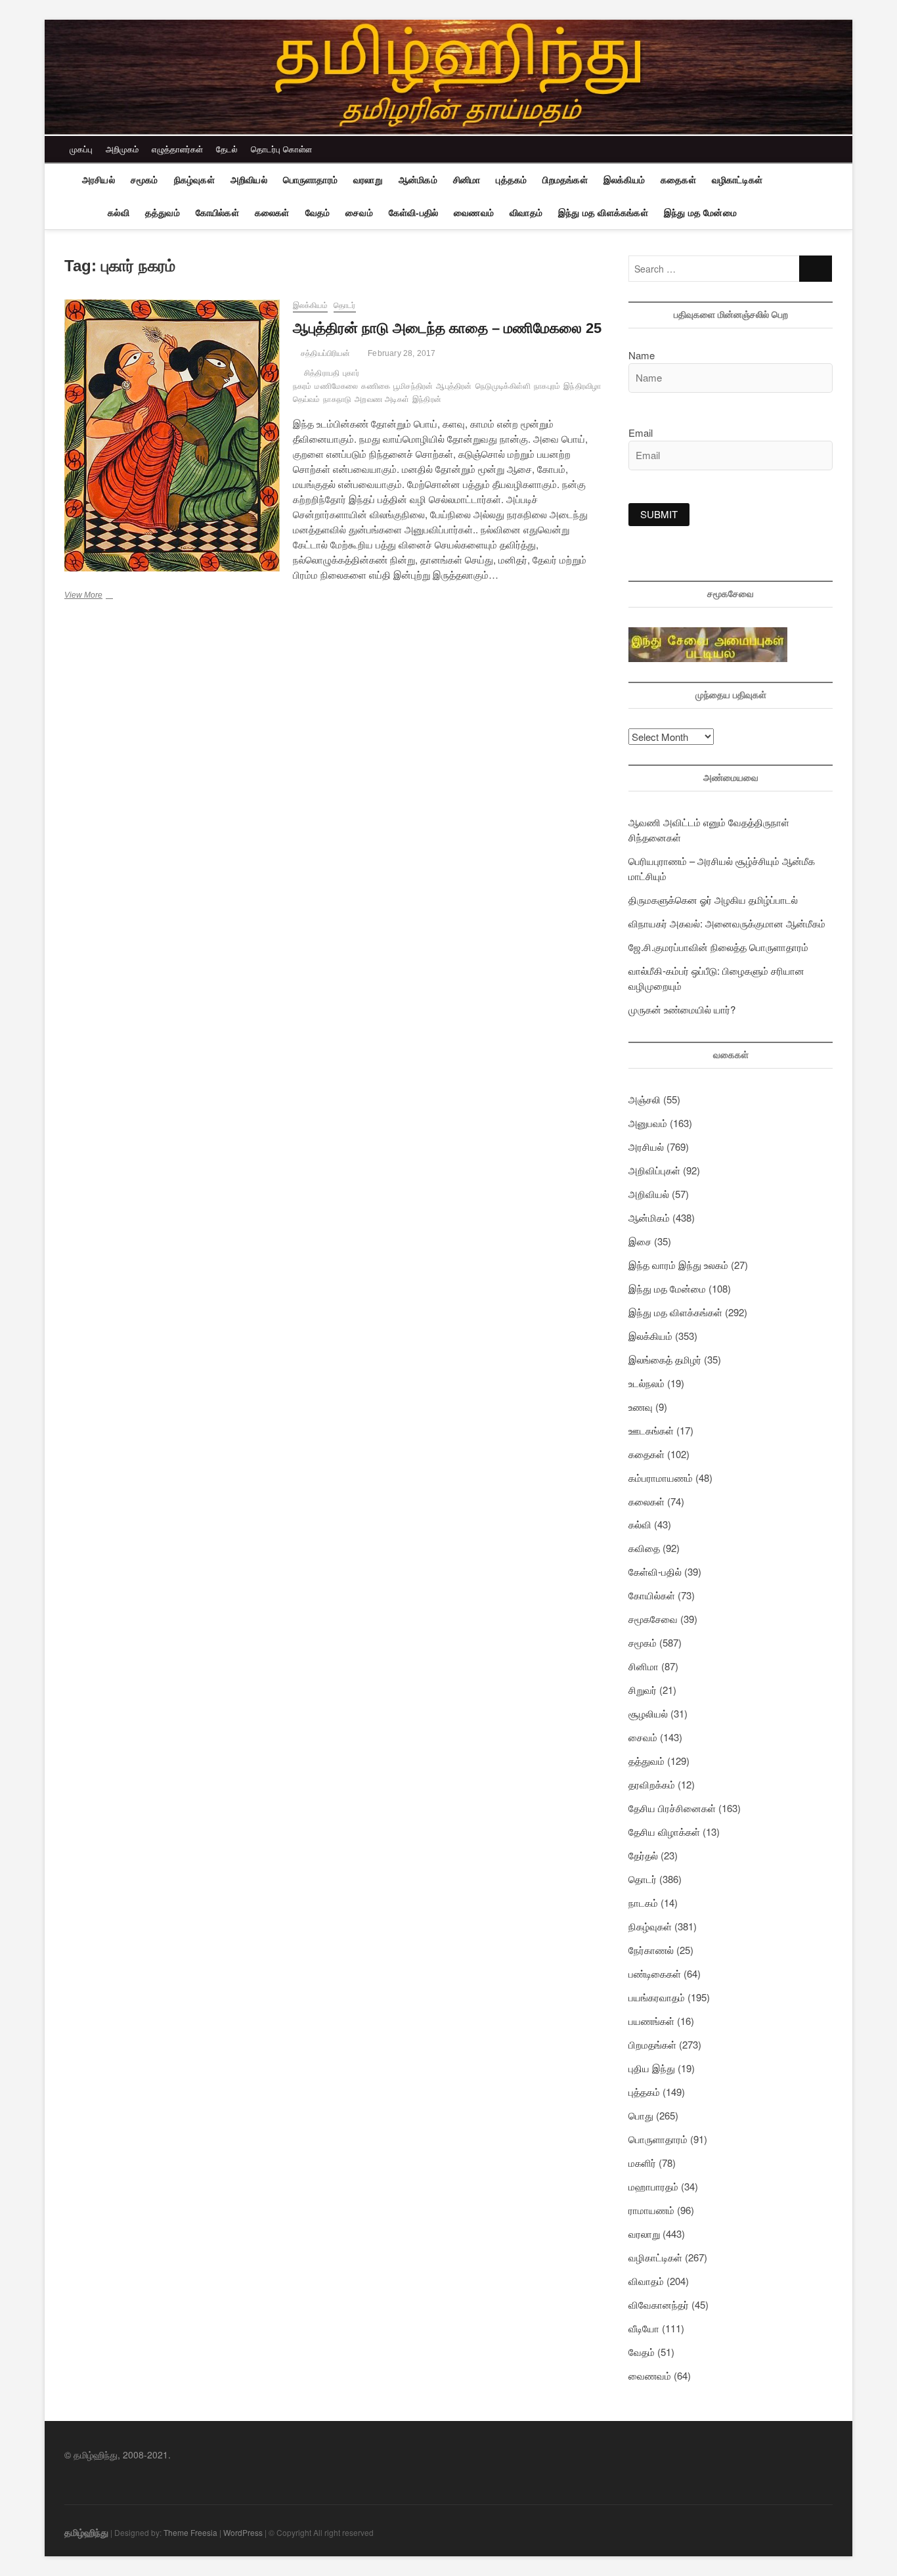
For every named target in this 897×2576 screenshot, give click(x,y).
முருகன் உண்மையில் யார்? (682, 1009)
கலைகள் (272, 213)
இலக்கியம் (624, 180)
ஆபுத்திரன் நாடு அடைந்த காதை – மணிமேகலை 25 (447, 328)
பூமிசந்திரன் (413, 386)
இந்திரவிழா (582, 386)
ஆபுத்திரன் (454, 386)
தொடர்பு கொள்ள (281, 149)
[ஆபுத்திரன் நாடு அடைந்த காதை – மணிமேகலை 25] (172, 435)
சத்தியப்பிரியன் (324, 353)
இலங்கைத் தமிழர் (665, 1359)
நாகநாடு (337, 399)
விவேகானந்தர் (659, 2304)
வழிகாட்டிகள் (737, 180)
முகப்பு (81, 149)
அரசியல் (98, 180)
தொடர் (345, 305)
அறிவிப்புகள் (654, 1170)
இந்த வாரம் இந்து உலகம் (678, 1265)
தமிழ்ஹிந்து (86, 2532)
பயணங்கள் (651, 2021)
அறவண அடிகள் (382, 399)
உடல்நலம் (646, 1383)
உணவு (641, 1407)
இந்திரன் (427, 399)
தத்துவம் (163, 213)
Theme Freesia (190, 2532)
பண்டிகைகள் (655, 1973)
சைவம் (359, 213)
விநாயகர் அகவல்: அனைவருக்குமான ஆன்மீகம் (727, 923)
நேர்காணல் (651, 1950)
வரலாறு (368, 180)
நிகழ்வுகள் (194, 180)
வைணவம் (474, 213)
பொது (641, 2115)
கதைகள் (678, 180)
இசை (640, 1241)
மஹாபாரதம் (653, 2186)
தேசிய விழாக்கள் (664, 1832)
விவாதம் (526, 213)
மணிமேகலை (336, 386)
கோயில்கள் (217, 213)
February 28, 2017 (401, 353)
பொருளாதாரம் (310, 180)
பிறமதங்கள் (565, 180)
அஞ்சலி (645, 1099)
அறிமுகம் (122, 149)
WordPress (243, 2532)
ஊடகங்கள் (651, 1430)
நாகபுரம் (547, 386)
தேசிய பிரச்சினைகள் (672, 1808)
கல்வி (119, 213)
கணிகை (376, 386)
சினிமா (467, 180)
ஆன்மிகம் (418, 180)
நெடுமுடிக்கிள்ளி (503, 386)
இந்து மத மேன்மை (700, 213)
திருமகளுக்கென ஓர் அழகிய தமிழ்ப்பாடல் (713, 899)
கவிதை (644, 1548)
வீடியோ (644, 2328)
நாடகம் (643, 1902)
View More (104, 596)
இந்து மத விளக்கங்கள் (603, 213)
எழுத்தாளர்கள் (177, 149)
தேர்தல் (643, 1855)
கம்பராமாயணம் (661, 1477)
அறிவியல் (249, 180)
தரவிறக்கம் (652, 1784)
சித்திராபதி (322, 373)
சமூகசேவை (653, 1619)
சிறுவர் (643, 1690)
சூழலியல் (648, 1713)
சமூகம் (144, 180)
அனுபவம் (648, 1123)
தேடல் (227, 149)
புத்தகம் (511, 180)
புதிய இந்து (652, 2068)
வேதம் (318, 213)
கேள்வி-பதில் (413, 213)
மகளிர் (642, 2163)
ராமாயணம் (651, 2210)
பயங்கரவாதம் (657, 1997)
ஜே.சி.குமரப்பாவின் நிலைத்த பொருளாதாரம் (718, 947)
